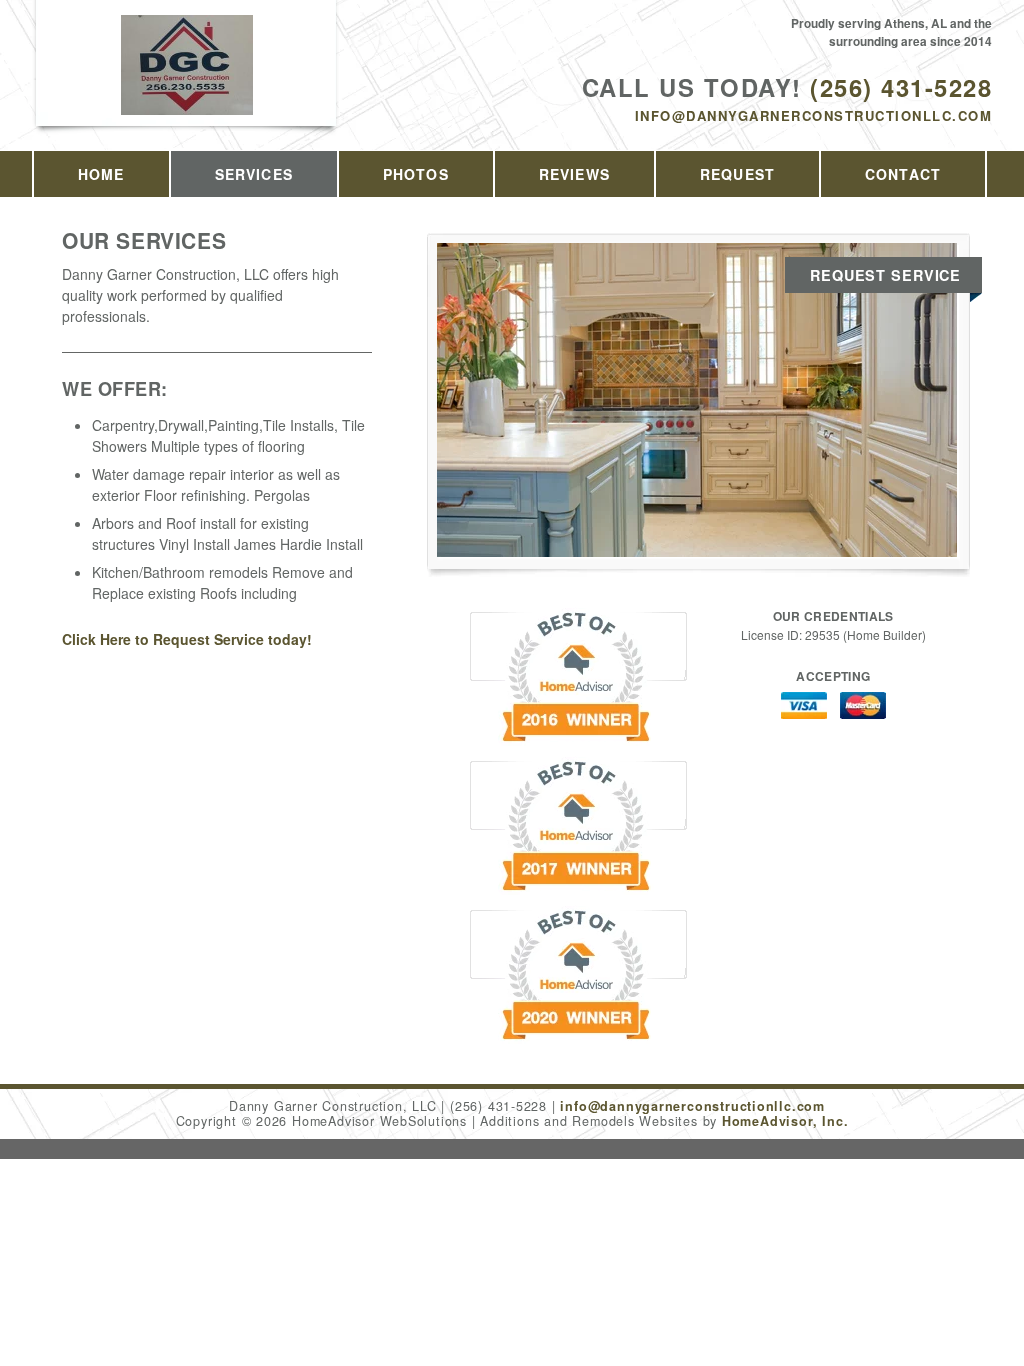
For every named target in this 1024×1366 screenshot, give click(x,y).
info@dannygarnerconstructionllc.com (813, 115)
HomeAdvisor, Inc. (785, 1121)
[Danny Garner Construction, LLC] (187, 86)
